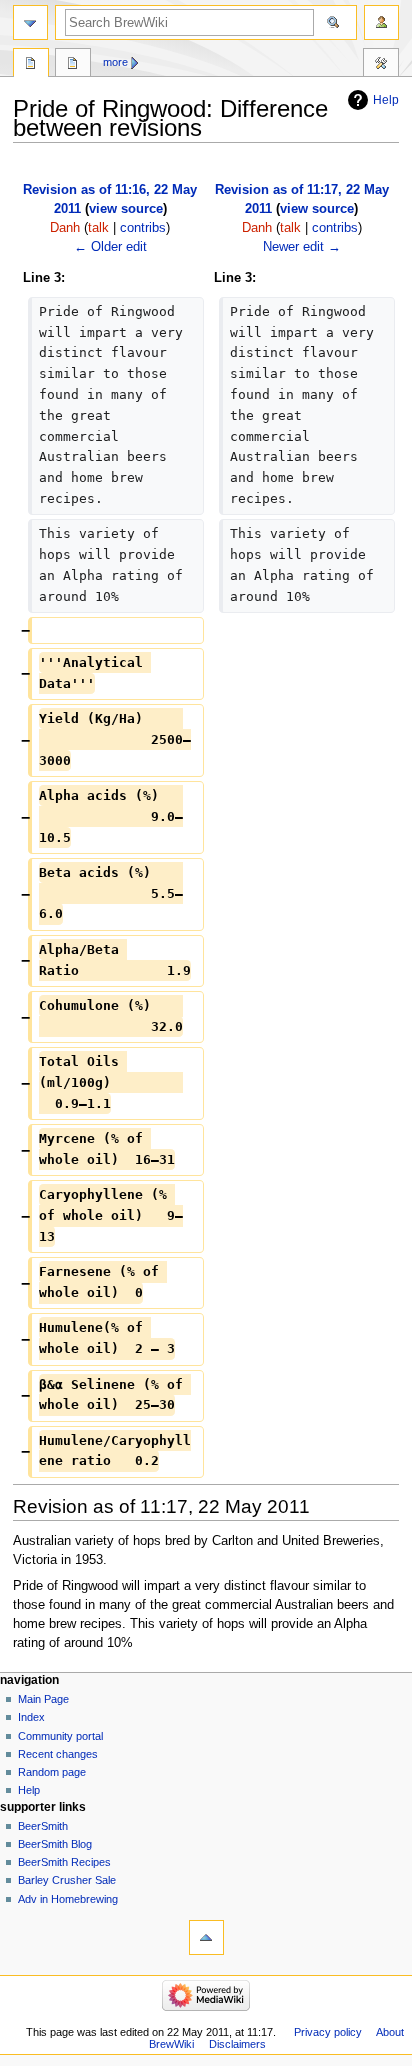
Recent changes (58, 1754)
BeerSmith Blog (55, 1844)
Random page (52, 1772)
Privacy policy (328, 2032)
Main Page (43, 1699)
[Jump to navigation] (30, 22)
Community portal (60, 1736)
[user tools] (381, 22)
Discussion (73, 65)
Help (386, 100)
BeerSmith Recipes (64, 1862)
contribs (143, 228)
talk (98, 228)
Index (31, 1717)
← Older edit (110, 247)
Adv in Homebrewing (68, 1899)
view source (126, 209)
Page (31, 65)
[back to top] (206, 1937)
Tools (381, 65)
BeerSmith (43, 1826)
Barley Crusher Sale (67, 1880)
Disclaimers (237, 2044)
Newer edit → (302, 247)
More (115, 62)
